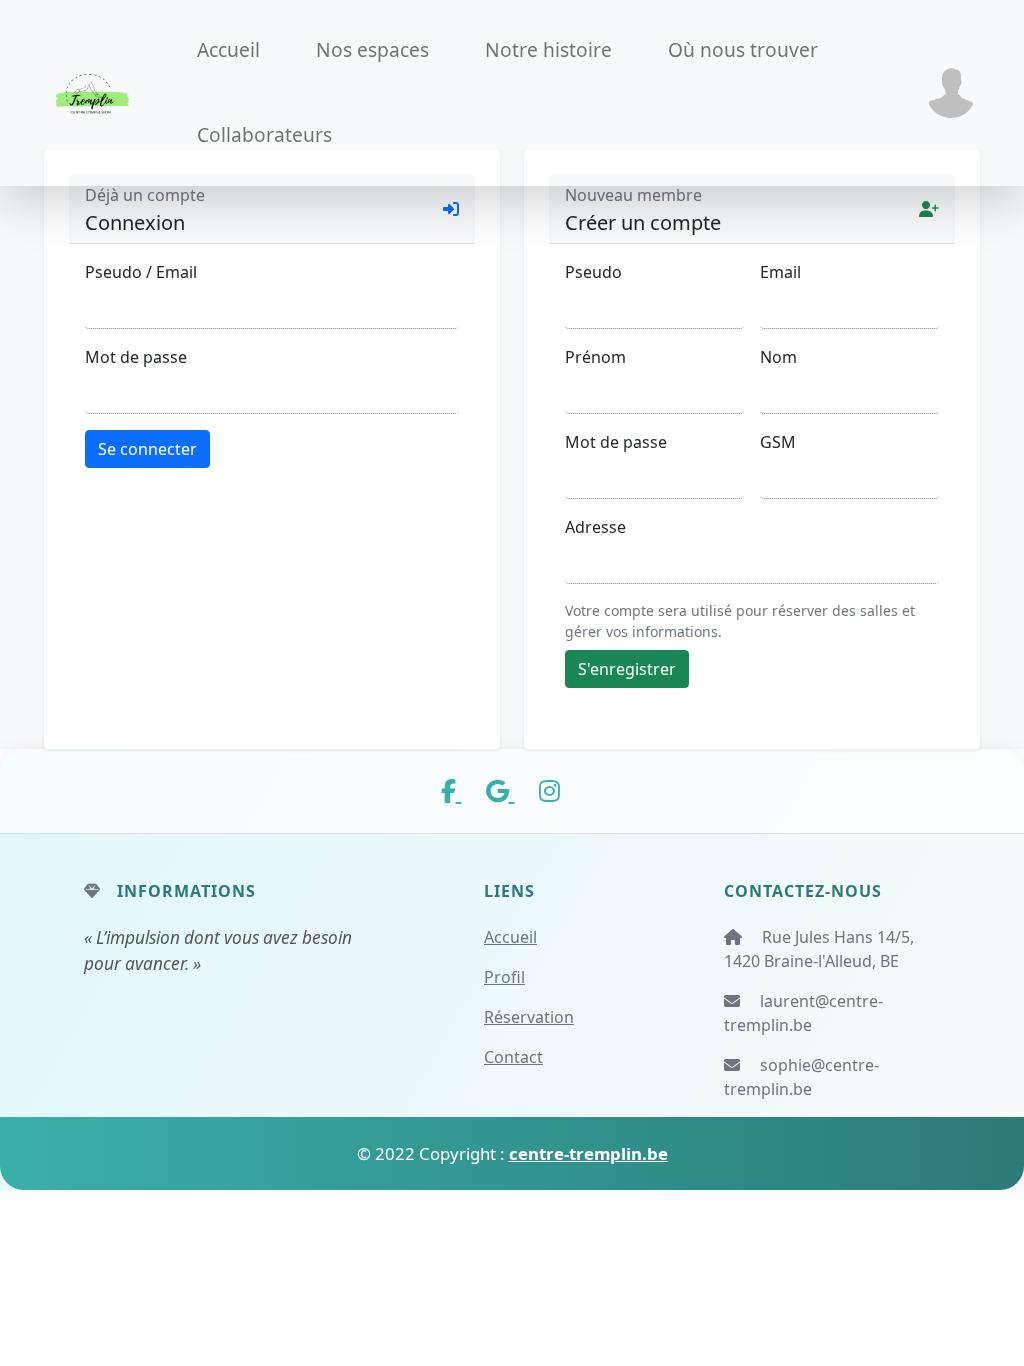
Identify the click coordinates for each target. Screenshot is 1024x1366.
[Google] (500, 790)
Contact (513, 1057)
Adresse (595, 527)
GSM (778, 442)
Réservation (529, 1017)
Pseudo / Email (141, 272)
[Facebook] (451, 790)
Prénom (595, 357)
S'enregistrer (627, 669)
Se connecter (147, 449)
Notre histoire (548, 49)
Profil (504, 977)
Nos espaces (372, 49)
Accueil (228, 49)
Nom (778, 357)
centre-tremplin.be (588, 1153)
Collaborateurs (264, 134)
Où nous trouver (743, 49)
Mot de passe (136, 357)
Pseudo (593, 272)
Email (780, 272)
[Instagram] (549, 790)
